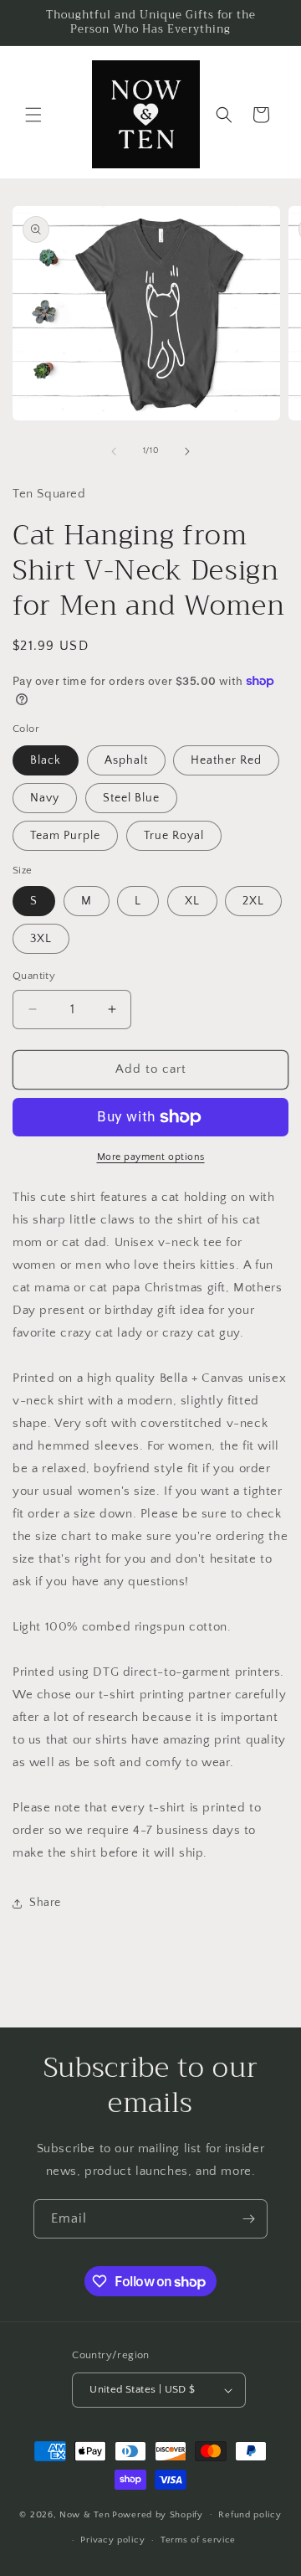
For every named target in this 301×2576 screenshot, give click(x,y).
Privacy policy (112, 2540)
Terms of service (198, 2540)
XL (192, 901)
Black (46, 760)
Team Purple (65, 836)
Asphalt (126, 760)
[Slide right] (187, 451)
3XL (41, 939)
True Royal (174, 836)
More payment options (151, 1157)
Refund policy (250, 2515)
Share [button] (45, 1903)
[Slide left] (114, 451)
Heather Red (226, 760)
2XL (253, 901)
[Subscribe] (248, 2219)
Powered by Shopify (158, 2514)
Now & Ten (84, 2514)
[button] (33, 115)
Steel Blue (131, 798)
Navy (45, 798)
